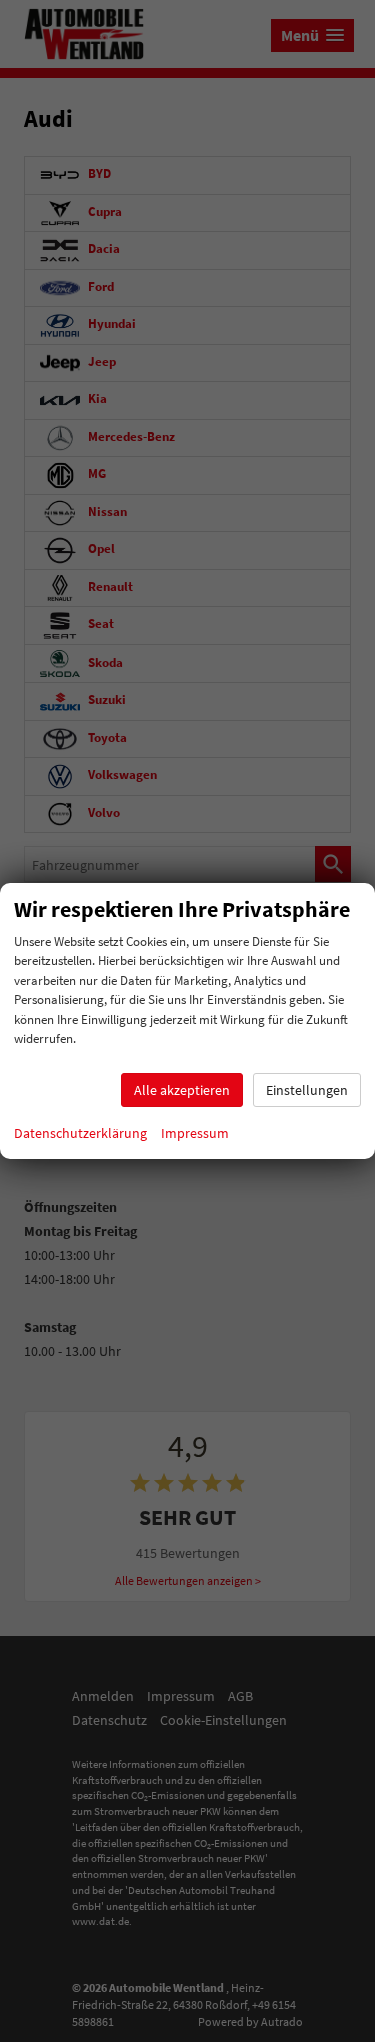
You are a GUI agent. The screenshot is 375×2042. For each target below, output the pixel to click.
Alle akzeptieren (182, 1090)
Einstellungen (307, 1090)
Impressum (195, 1133)
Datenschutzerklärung (80, 1133)
